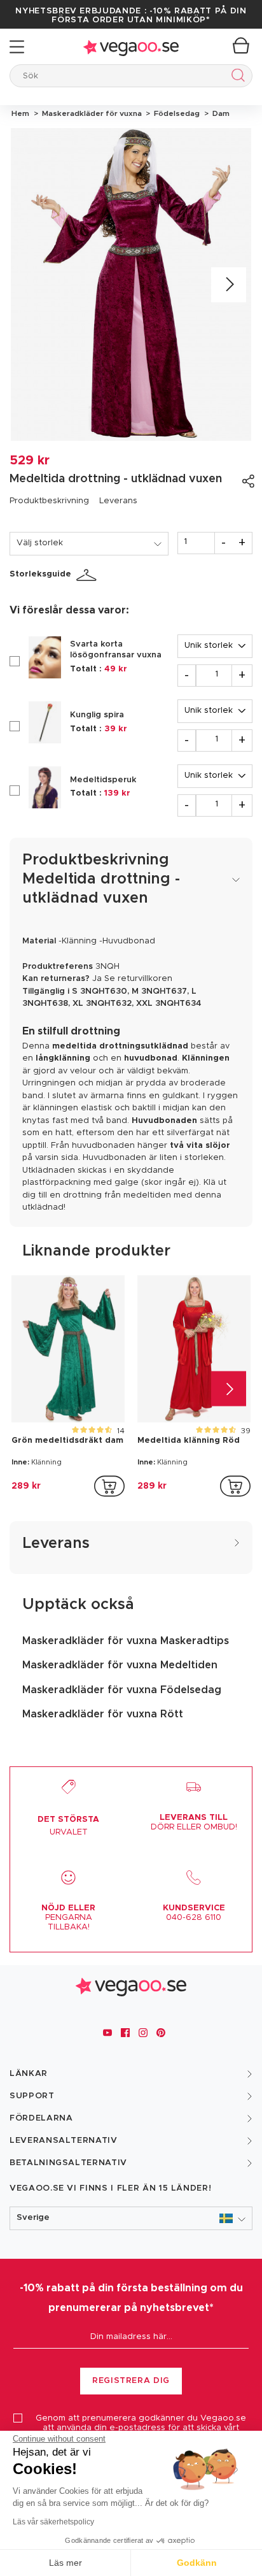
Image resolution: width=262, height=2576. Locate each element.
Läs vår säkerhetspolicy (53, 2522)
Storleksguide (40, 574)
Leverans (118, 501)
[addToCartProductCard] (109, 1486)
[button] (131, 2218)
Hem (20, 113)
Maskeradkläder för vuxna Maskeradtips (126, 1641)
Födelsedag (176, 113)
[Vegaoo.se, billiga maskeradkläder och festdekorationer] (131, 47)
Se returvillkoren (138, 979)
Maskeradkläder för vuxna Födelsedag (122, 1690)
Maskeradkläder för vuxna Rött (103, 1714)
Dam (219, 113)
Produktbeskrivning (49, 501)
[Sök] (236, 77)
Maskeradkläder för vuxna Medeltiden (120, 1665)
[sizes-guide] (88, 575)
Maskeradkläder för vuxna (91, 113)
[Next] (229, 284)
